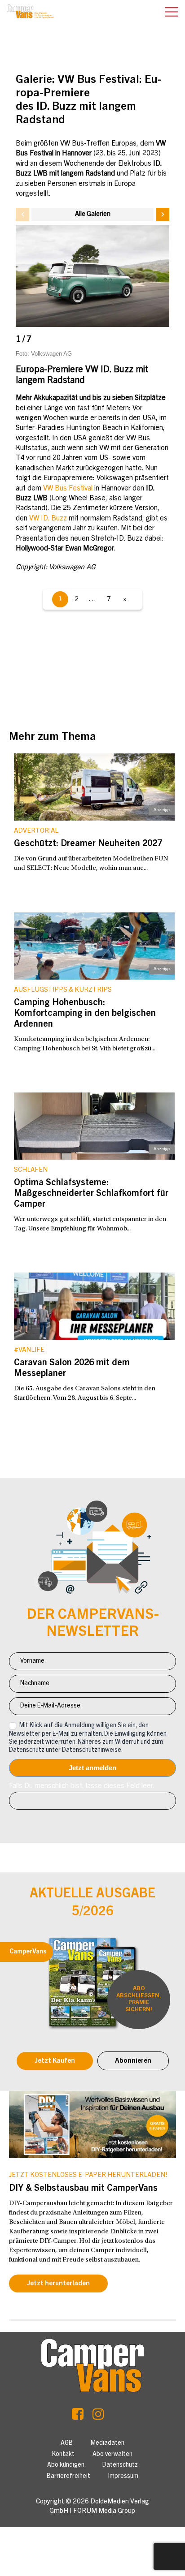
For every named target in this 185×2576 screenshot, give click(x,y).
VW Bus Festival (68, 489)
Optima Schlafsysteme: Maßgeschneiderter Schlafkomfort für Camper (91, 1194)
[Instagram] (98, 2417)
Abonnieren (133, 2061)
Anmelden (92, 1768)
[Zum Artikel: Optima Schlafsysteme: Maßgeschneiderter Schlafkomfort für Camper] (94, 1126)
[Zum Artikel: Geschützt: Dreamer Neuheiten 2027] (94, 787)
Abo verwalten (112, 2455)
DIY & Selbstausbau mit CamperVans (83, 2189)
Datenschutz (120, 2465)
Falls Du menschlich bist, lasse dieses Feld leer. (82, 1786)
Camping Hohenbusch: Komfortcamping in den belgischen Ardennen (85, 1014)
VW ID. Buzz (48, 519)
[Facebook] (78, 2417)
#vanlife (29, 1350)
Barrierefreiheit (68, 2477)
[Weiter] (163, 215)
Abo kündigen (66, 2465)
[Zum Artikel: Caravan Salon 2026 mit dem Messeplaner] (94, 1306)
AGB (67, 2443)
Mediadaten (108, 2443)
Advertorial (36, 831)
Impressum (123, 2477)
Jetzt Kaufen (55, 2061)
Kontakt (63, 2455)
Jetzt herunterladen (58, 2284)
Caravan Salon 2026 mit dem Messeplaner (72, 1369)
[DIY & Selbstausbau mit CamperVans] (92, 2124)
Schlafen (31, 1170)
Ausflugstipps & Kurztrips (63, 990)
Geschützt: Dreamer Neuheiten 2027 (88, 844)
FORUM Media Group (104, 2511)
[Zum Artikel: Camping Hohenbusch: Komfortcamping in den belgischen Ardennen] (94, 946)
